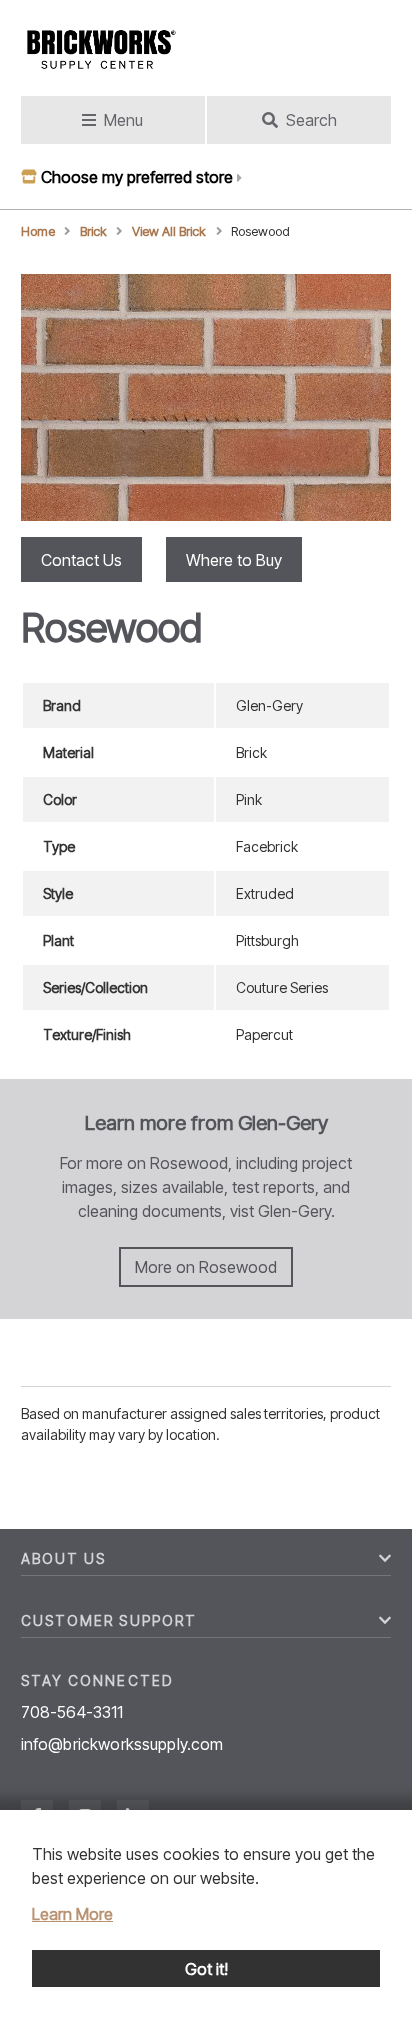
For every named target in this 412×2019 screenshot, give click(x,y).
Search (311, 120)
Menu (123, 120)
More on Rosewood (206, 1267)
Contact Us (81, 560)
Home (38, 231)
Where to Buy (234, 560)
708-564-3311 (72, 1712)
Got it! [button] (206, 1969)
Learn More (72, 1914)
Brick (93, 231)
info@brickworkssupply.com (122, 1744)
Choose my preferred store (137, 177)
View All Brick (169, 231)
